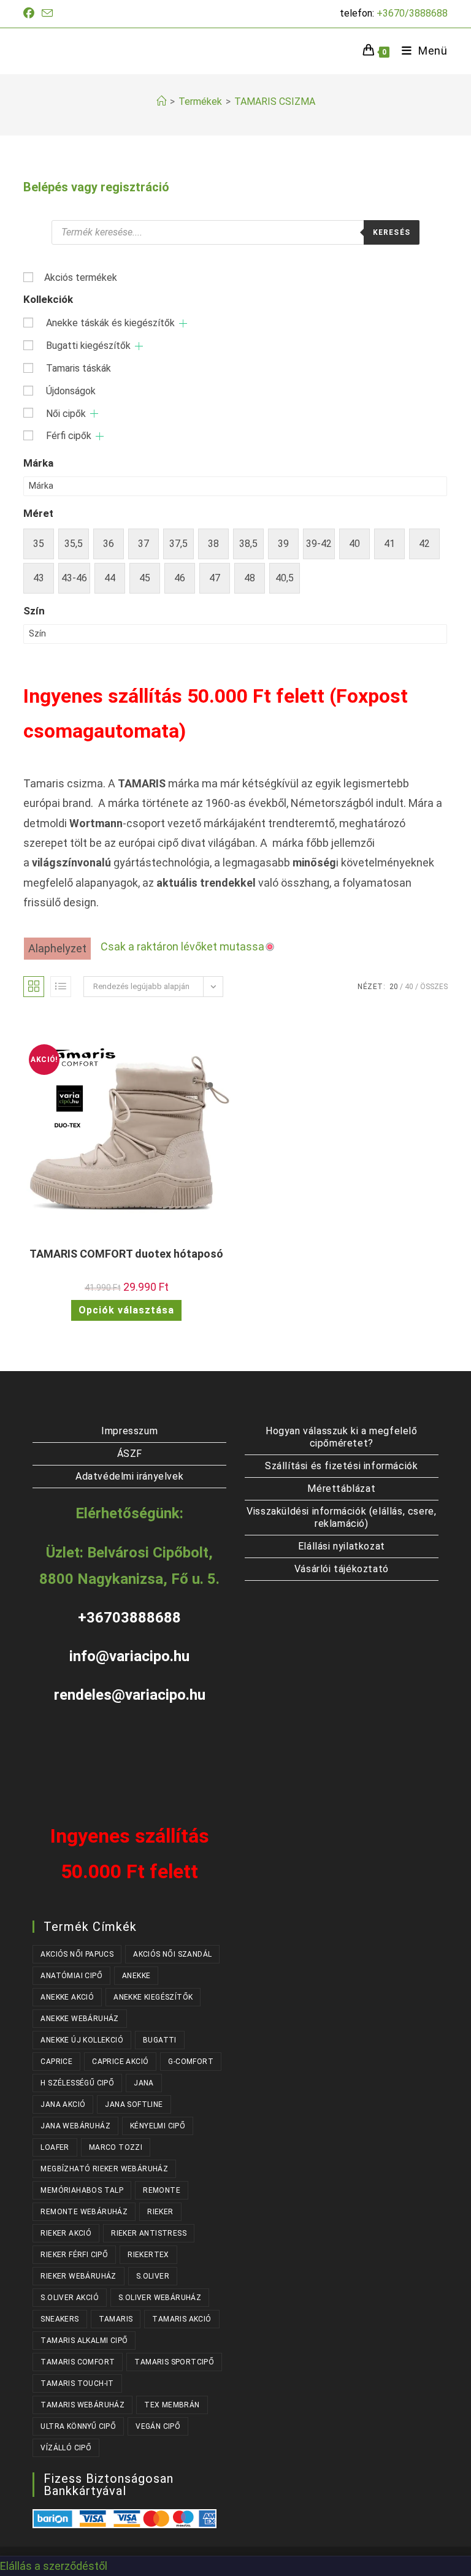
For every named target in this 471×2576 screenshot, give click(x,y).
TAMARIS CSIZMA (275, 101)
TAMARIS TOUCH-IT (77, 2383)
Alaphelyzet (57, 948)
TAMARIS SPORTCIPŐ (174, 2362)
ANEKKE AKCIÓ (67, 1997)
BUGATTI (160, 2040)
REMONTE (162, 2190)
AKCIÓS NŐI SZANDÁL (172, 1954)
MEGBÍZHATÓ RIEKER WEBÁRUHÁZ (104, 2169)
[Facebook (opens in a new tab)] (31, 13)
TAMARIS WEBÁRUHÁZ (82, 2405)
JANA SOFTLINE (134, 2104)
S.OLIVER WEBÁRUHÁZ (160, 2298)
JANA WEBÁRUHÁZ (75, 2126)
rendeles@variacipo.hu (130, 1695)
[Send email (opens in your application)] (47, 14)
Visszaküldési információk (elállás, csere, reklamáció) (341, 1517)
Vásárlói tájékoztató (342, 1569)
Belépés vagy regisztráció (96, 187)
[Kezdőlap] (161, 101)
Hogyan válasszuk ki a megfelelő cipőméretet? (342, 1437)
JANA (144, 2083)
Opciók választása (126, 1310)
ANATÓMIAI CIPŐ (71, 1976)
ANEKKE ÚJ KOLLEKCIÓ (82, 2040)
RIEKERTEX (148, 2255)
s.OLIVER (153, 2276)
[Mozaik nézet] (34, 987)
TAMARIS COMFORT (78, 2362)
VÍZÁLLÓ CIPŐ (66, 2448)
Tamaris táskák (78, 368)
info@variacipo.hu (129, 1656)
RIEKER (160, 2212)
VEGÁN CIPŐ (158, 2426)
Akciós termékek (81, 277)
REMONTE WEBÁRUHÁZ (84, 2212)
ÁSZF (130, 1454)
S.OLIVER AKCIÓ (70, 2298)
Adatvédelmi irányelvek (129, 1476)
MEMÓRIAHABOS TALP (82, 2190)
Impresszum (129, 1431)
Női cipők (66, 414)
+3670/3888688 (412, 13)
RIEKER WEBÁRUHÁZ (78, 2276)
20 (394, 987)
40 (409, 987)
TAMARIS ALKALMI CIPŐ (84, 2341)
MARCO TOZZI (116, 2147)
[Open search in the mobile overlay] (235, 232)
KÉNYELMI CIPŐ (158, 2126)
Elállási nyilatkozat (342, 1546)
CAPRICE (56, 2062)
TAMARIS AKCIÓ (182, 2319)
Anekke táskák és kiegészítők (110, 323)
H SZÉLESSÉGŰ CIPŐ (77, 2083)
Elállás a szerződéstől (54, 2566)
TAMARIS (116, 2319)
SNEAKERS (59, 2319)
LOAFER (55, 2147)
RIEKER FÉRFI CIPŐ (74, 2255)
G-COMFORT (191, 2062)
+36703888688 (129, 1618)
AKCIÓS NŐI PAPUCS (77, 1954)
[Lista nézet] (61, 987)
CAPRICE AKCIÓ (120, 2062)
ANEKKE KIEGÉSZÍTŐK (153, 1997)
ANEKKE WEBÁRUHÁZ (79, 2019)
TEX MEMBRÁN (172, 2405)
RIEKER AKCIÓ (66, 2233)
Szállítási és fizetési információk (341, 1466)
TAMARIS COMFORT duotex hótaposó (126, 1254)
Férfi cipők (69, 436)
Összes (434, 987)
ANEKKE (136, 1976)
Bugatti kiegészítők (88, 346)
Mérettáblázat (341, 1489)
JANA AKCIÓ (63, 2104)
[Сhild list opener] (183, 323)
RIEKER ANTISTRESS (149, 2233)
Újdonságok (71, 391)
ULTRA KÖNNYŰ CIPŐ (78, 2426)
